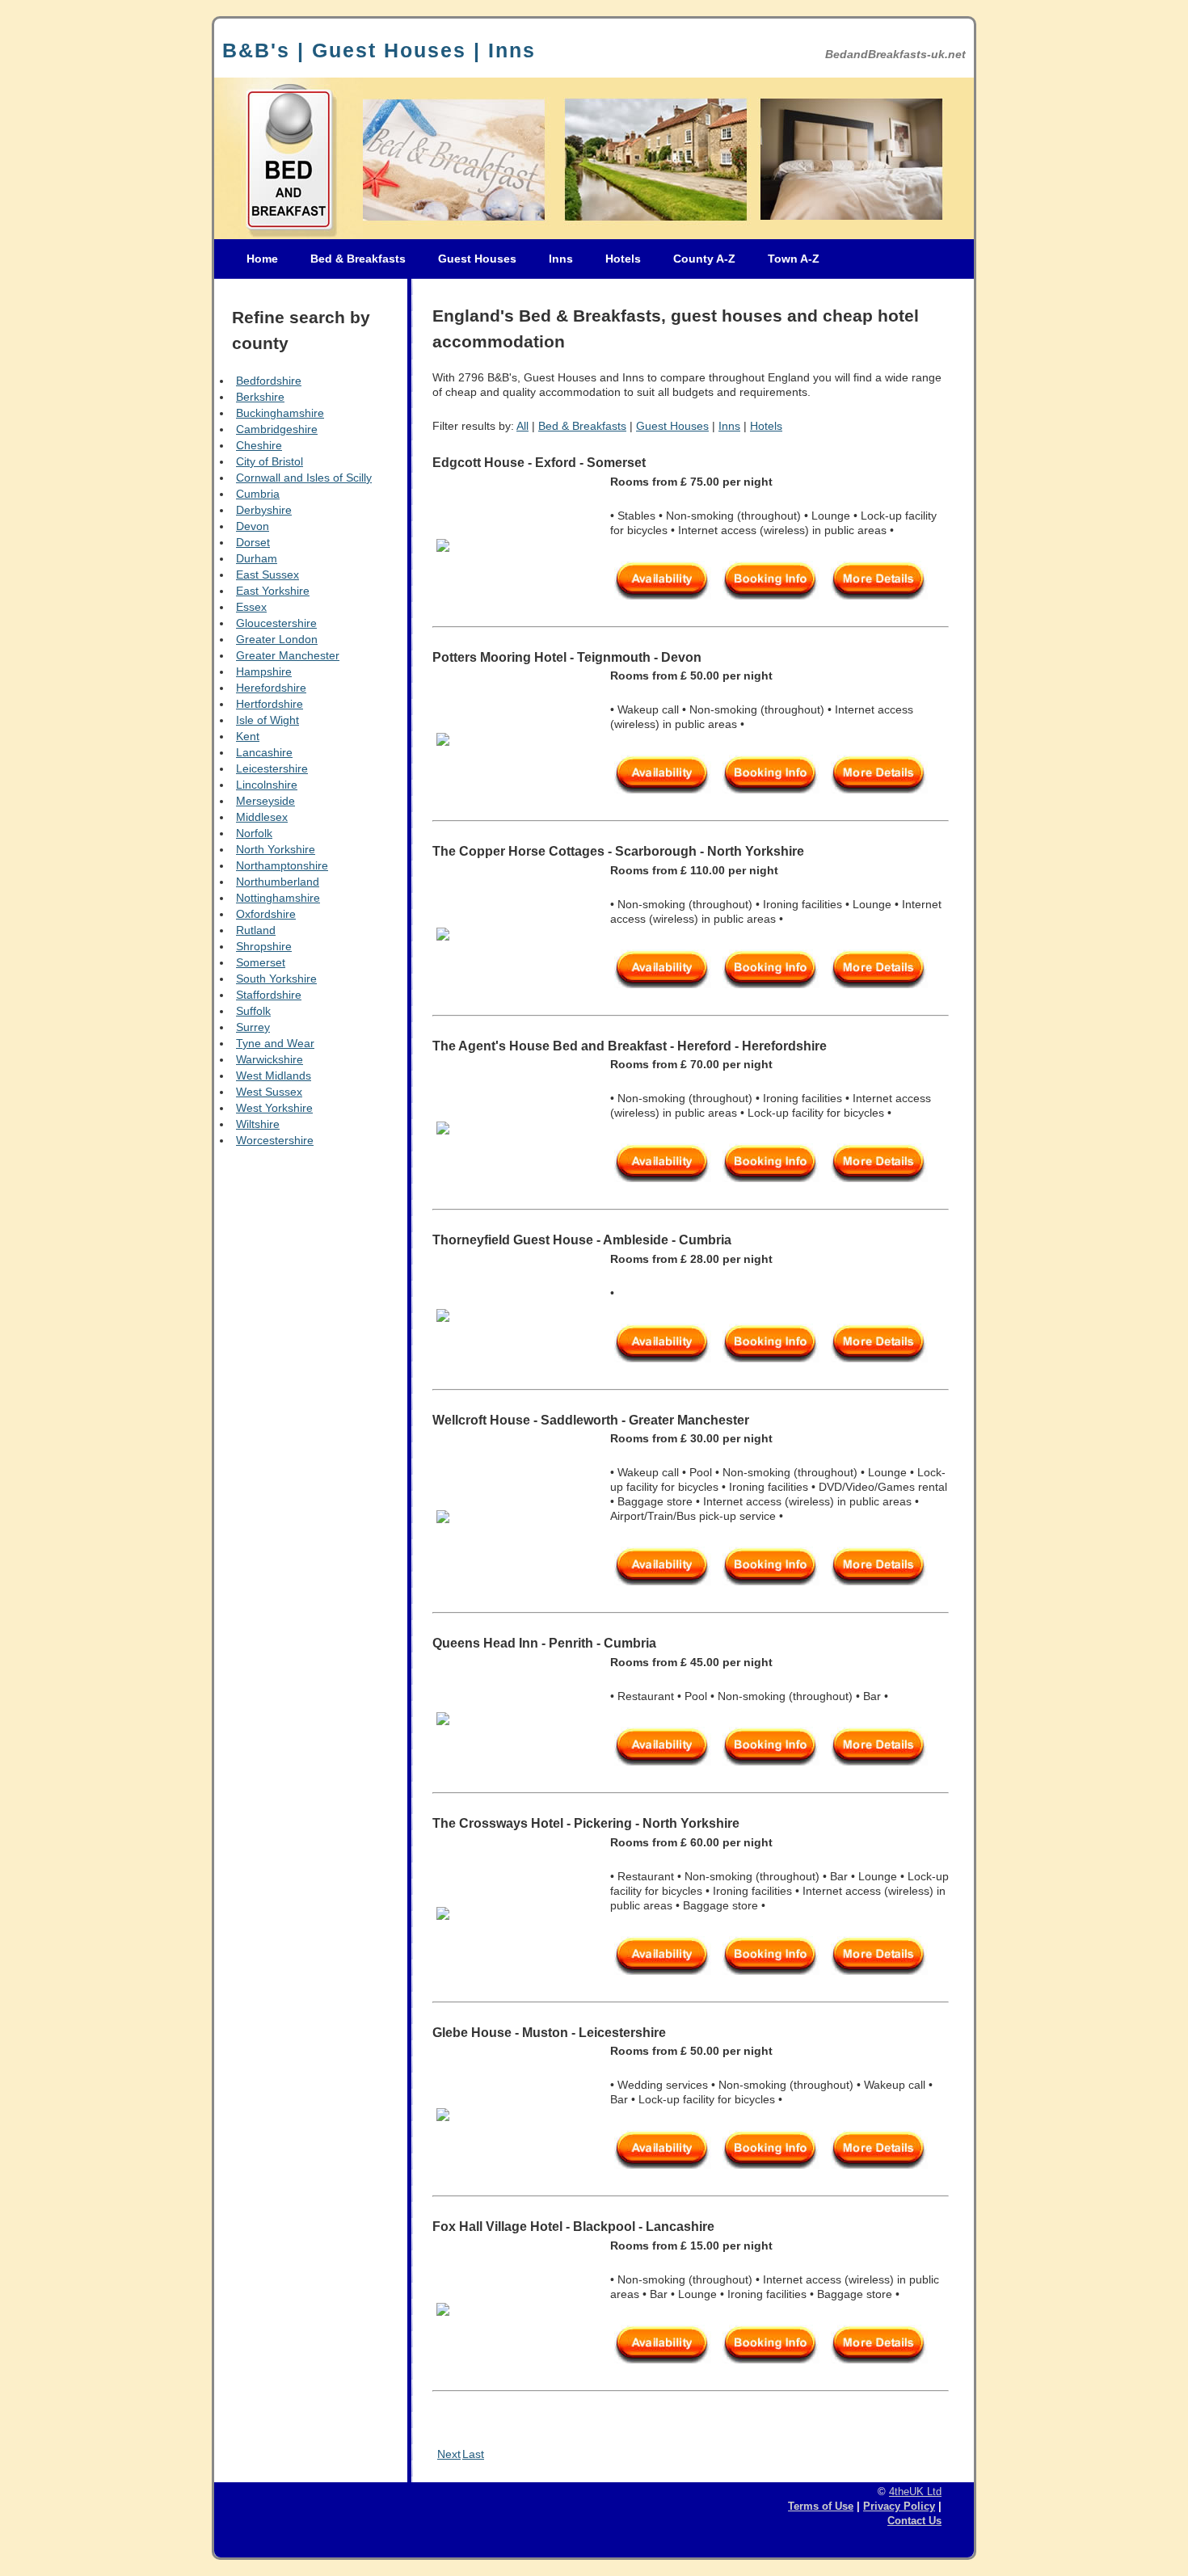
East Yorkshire (273, 591)
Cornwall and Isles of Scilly (304, 478)
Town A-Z (794, 259)
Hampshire (264, 671)
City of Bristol (270, 461)
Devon (253, 526)
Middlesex (262, 817)
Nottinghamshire (278, 898)
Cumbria (258, 494)
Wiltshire (258, 1124)
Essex (251, 607)
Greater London (277, 639)
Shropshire (264, 946)
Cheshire (259, 445)
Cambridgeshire (277, 429)
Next (449, 2454)
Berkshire (260, 397)
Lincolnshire (267, 785)
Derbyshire (264, 510)
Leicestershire (272, 768)
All (522, 426)
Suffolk (253, 1011)
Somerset (261, 962)
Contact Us (914, 2521)
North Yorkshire (276, 849)
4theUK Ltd (915, 2492)
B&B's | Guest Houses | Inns (379, 50)
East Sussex (268, 575)
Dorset (253, 542)
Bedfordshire (269, 381)
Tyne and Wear (275, 1043)
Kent (248, 736)
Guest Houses (477, 259)
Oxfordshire (266, 914)
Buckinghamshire (280, 413)
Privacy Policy (899, 2507)
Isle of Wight (268, 720)
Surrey (253, 1027)
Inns (561, 259)
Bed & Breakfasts (358, 259)
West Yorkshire (274, 1108)
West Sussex (269, 1092)
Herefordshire (271, 688)
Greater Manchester (288, 655)
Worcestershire (275, 1140)
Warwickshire (270, 1059)
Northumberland (278, 882)
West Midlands (274, 1075)
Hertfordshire (270, 704)
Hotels (623, 259)
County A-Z (704, 259)
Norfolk (254, 833)
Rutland (256, 930)
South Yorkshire (276, 979)
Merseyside (265, 801)
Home (262, 259)
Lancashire (264, 752)
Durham (257, 558)
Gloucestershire (276, 623)
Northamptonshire (282, 865)
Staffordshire (269, 995)
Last (473, 2454)
